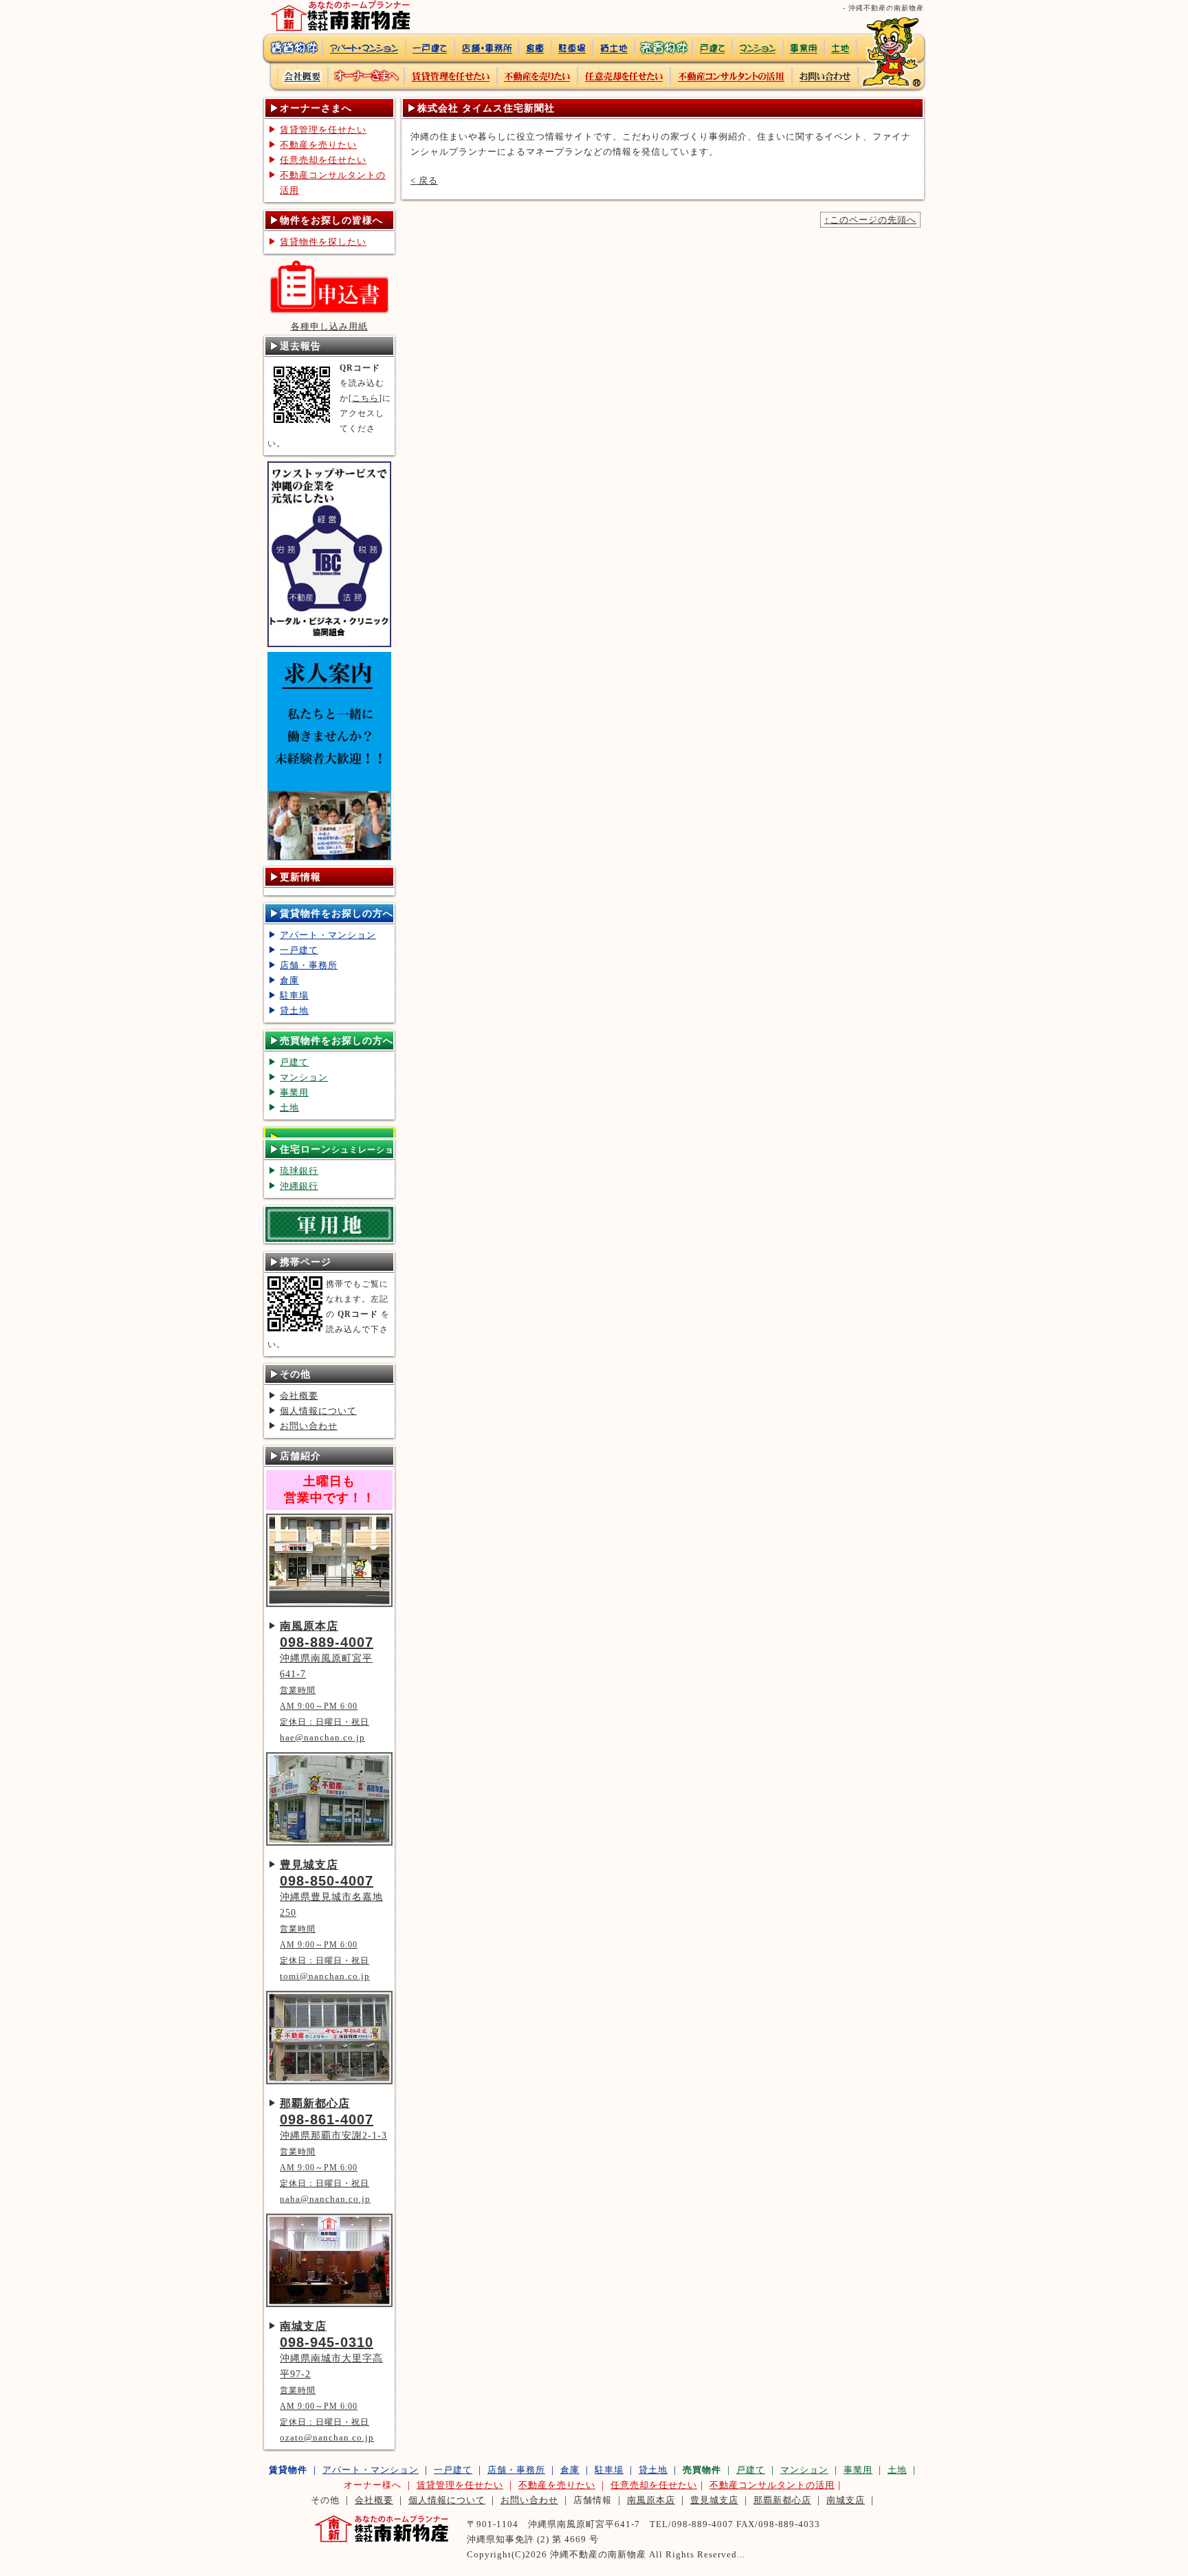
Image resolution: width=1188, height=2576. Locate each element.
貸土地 (294, 1011)
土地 (289, 1107)
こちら (365, 398)
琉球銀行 (299, 1171)
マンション (304, 1077)
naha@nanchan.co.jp (325, 2199)
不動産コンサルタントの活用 (333, 183)
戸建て (294, 1062)
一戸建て (299, 950)
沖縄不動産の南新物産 (598, 2554)
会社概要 (299, 1396)
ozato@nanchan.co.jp (327, 2437)
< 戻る (424, 181)
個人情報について (318, 1411)
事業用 (294, 1092)
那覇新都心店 (782, 2500)
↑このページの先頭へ (870, 220)
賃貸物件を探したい (323, 242)
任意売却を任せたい (323, 160)
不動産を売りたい (318, 145)
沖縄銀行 (299, 1186)
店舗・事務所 (309, 965)
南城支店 (846, 2500)
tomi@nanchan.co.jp (325, 1976)
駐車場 (294, 995)
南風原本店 (651, 2500)
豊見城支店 (714, 2500)
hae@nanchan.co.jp (322, 1737)
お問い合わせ (309, 1426)
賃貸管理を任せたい (323, 130)
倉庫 (289, 980)
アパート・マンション (328, 935)
